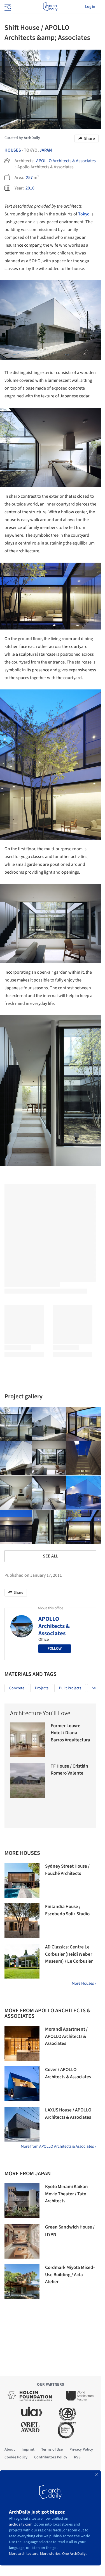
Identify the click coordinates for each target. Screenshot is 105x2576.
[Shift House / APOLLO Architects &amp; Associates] (49, 1424)
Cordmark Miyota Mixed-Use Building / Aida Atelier (70, 2275)
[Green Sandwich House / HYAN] (22, 2241)
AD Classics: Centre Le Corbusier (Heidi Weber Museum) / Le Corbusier (69, 1954)
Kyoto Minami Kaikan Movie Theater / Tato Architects (66, 2194)
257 (29, 178)
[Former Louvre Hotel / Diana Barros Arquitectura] (28, 1740)
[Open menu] (7, 7)
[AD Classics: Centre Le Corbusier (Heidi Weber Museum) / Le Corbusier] (22, 1961)
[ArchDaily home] (50, 7)
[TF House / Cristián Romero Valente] (28, 1780)
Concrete (17, 1688)
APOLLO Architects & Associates (66, 161)
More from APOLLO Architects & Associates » (59, 2146)
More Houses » (84, 1983)
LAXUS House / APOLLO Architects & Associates (68, 2114)
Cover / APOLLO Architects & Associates (68, 2073)
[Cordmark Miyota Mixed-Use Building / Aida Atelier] (22, 2282)
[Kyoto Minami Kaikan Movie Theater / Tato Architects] (22, 2201)
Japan (46, 150)
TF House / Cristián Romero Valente (69, 1770)
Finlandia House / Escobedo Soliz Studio (67, 1910)
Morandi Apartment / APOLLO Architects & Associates (66, 2036)
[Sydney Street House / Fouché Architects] (22, 1880)
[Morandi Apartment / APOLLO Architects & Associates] (22, 2043)
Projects (42, 1688)
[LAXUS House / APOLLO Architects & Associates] (22, 2124)
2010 (30, 188)
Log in (90, 7)
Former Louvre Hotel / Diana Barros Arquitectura (70, 1733)
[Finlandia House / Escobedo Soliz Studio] (22, 1921)
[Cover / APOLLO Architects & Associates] (22, 2084)
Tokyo (84, 214)
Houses (13, 150)
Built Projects (70, 1688)
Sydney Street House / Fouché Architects (67, 1870)
